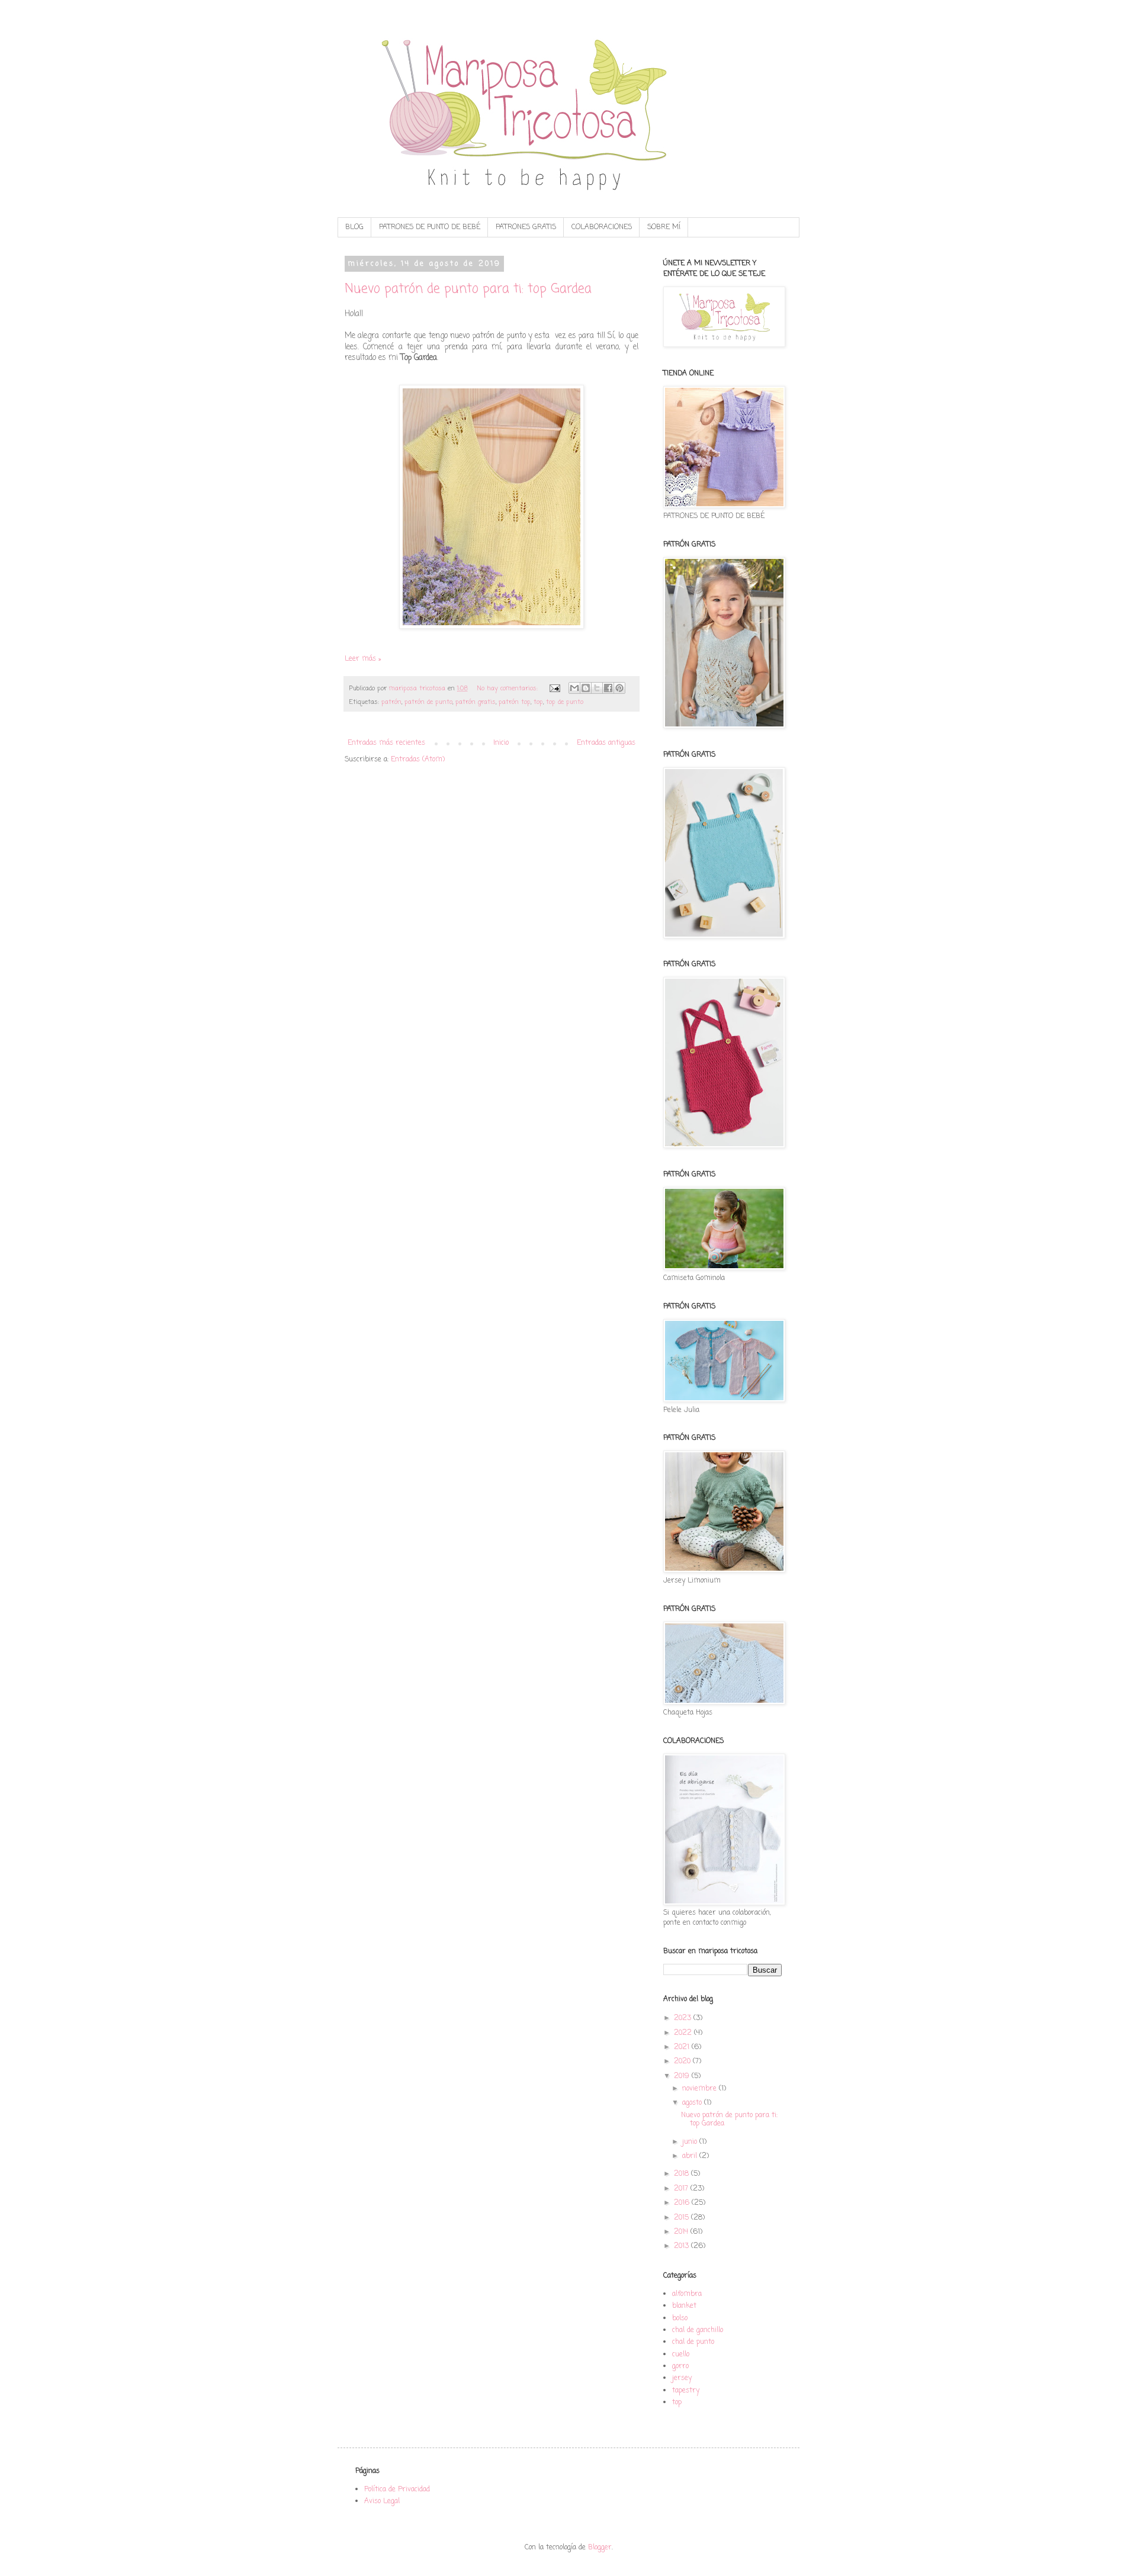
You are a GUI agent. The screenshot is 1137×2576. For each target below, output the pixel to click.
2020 (683, 2062)
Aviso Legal (382, 2501)
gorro (680, 2366)
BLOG (354, 227)
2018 (682, 2174)
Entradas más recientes (386, 743)
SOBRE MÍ (664, 227)
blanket (684, 2306)
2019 (683, 2076)
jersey (682, 2378)
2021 (683, 2047)
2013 (682, 2246)
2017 (682, 2189)
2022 (684, 2033)
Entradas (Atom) (418, 760)
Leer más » (363, 659)
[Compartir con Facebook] (608, 688)
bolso (680, 2318)
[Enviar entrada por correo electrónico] (555, 689)
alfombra (687, 2294)
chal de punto (693, 2342)
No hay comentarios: (508, 689)
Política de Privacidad (397, 2490)
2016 (683, 2203)
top (538, 702)
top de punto (565, 702)
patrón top (515, 702)
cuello (681, 2355)
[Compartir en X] (597, 688)
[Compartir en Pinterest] (619, 688)
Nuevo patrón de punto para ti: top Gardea (468, 289)
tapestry (686, 2391)
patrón (391, 702)
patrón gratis (476, 702)
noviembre (701, 2089)
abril (691, 2156)
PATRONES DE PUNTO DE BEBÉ (430, 227)
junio (691, 2142)
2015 (682, 2218)
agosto (693, 2103)
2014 (682, 2232)
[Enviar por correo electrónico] (574, 688)
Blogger (600, 2548)
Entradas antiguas (606, 743)
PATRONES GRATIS (526, 227)
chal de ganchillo (698, 2330)
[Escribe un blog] (586, 688)
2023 (684, 2018)
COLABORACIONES (602, 227)
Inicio (501, 743)
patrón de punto (428, 702)
